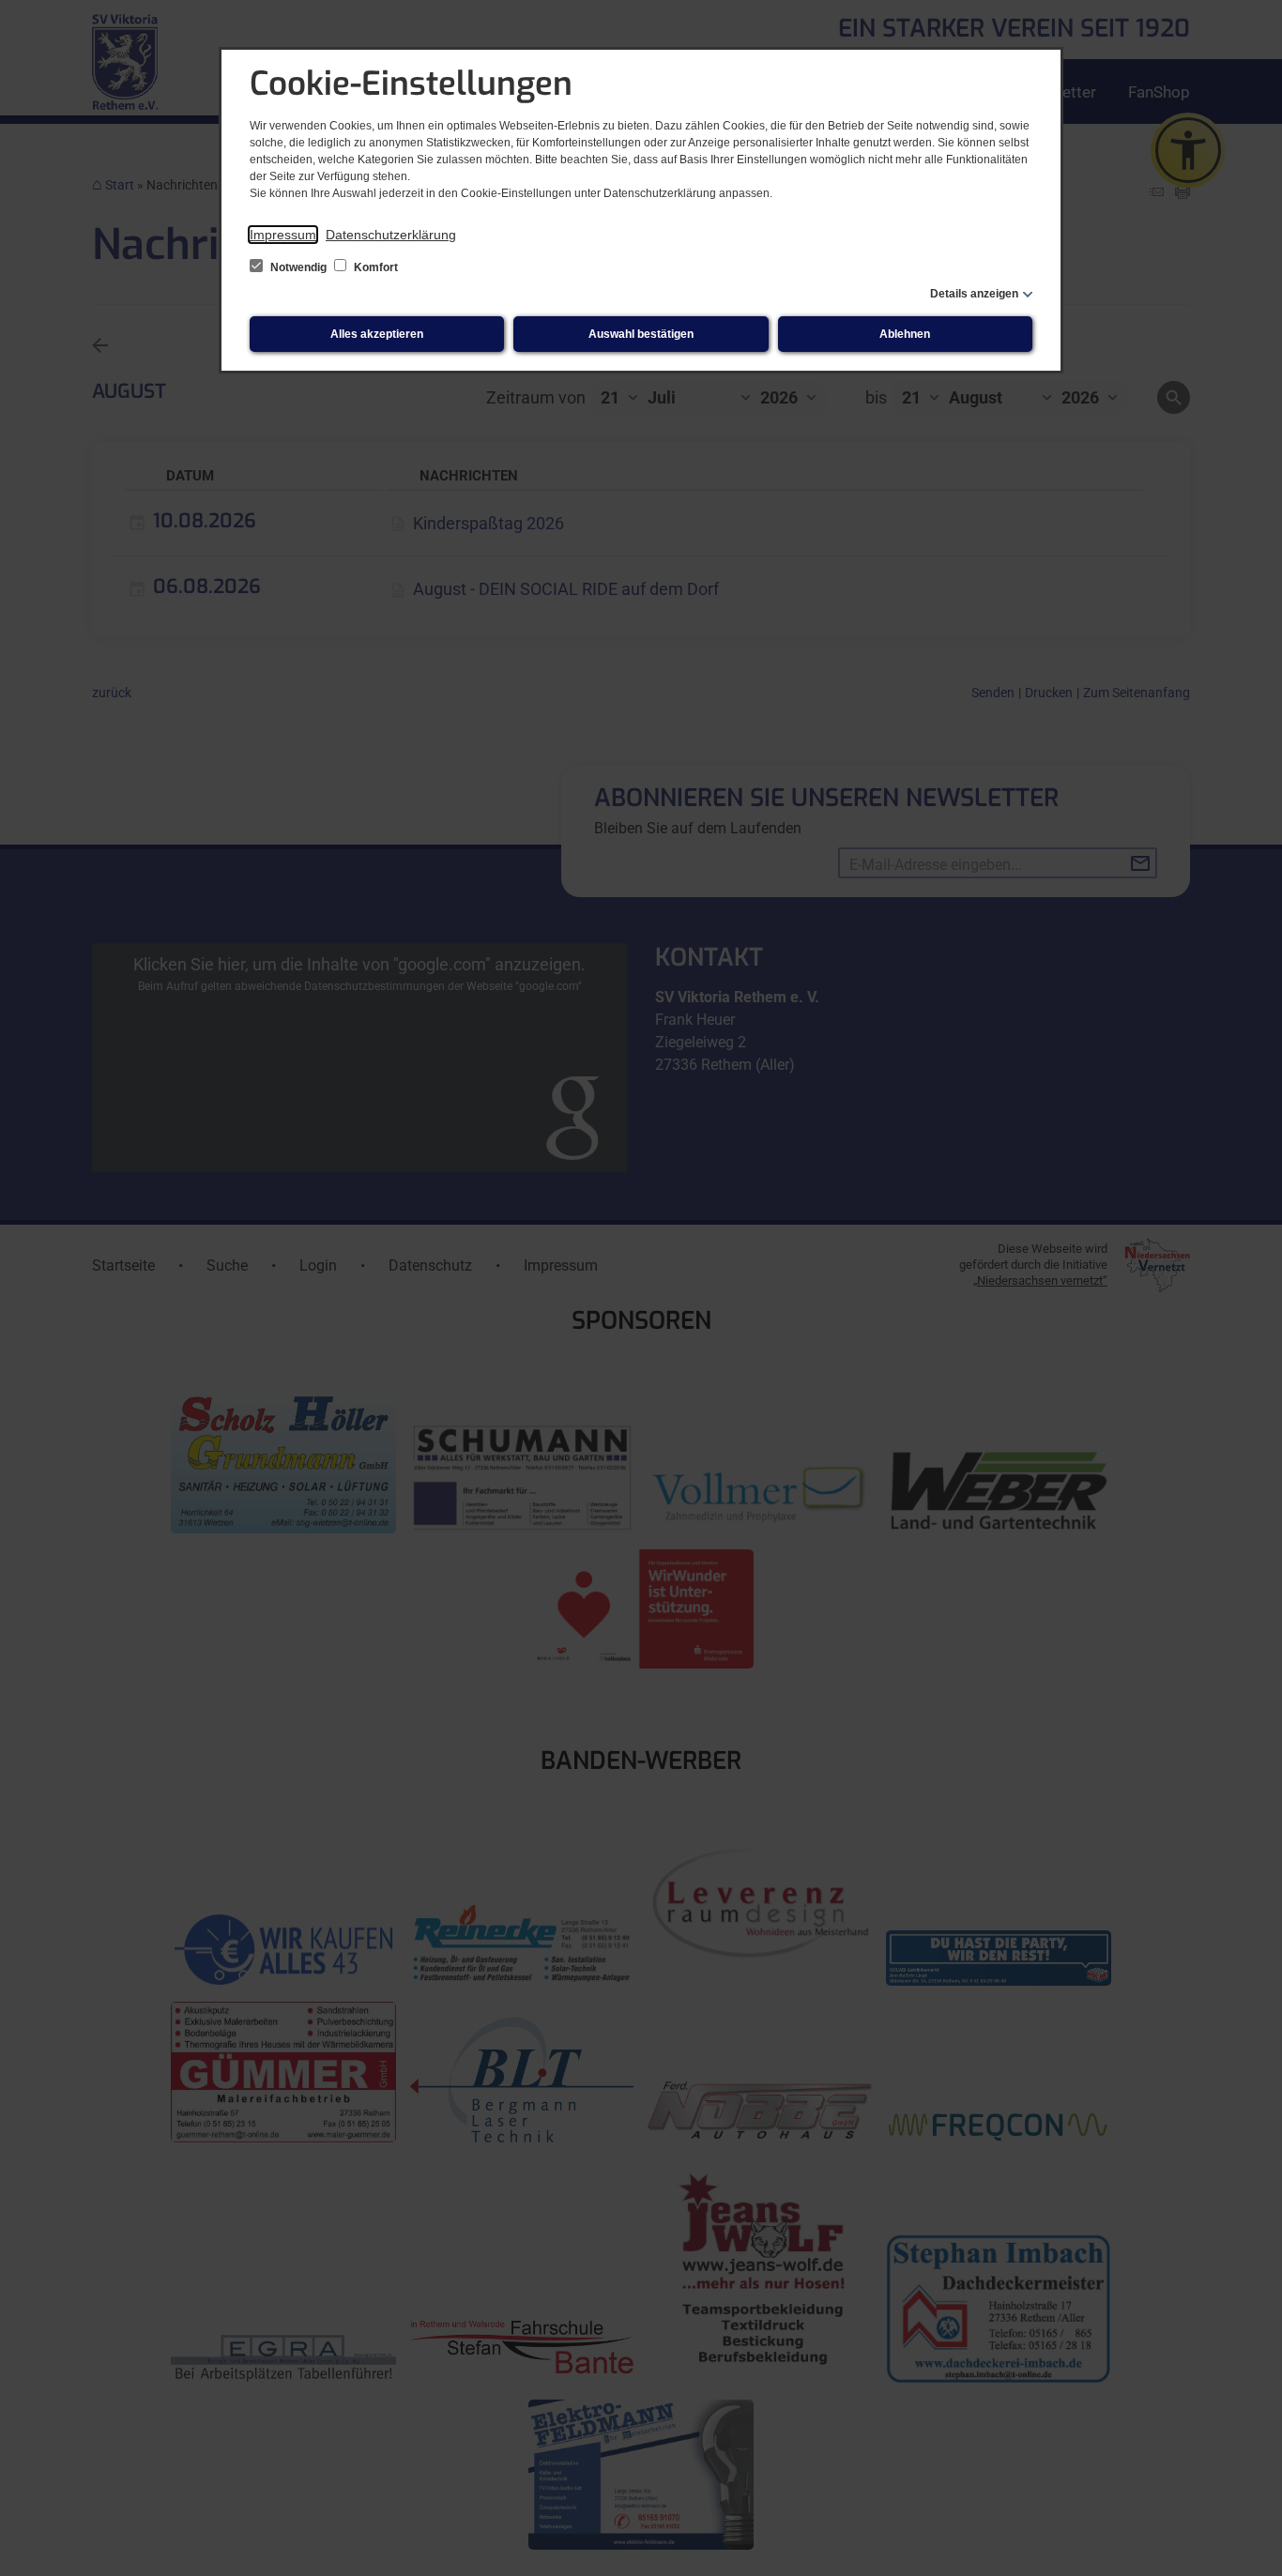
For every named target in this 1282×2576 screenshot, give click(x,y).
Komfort (374, 267)
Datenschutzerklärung (391, 235)
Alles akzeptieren (377, 334)
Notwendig (298, 267)
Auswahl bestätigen (641, 334)
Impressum (283, 235)
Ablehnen (905, 334)
